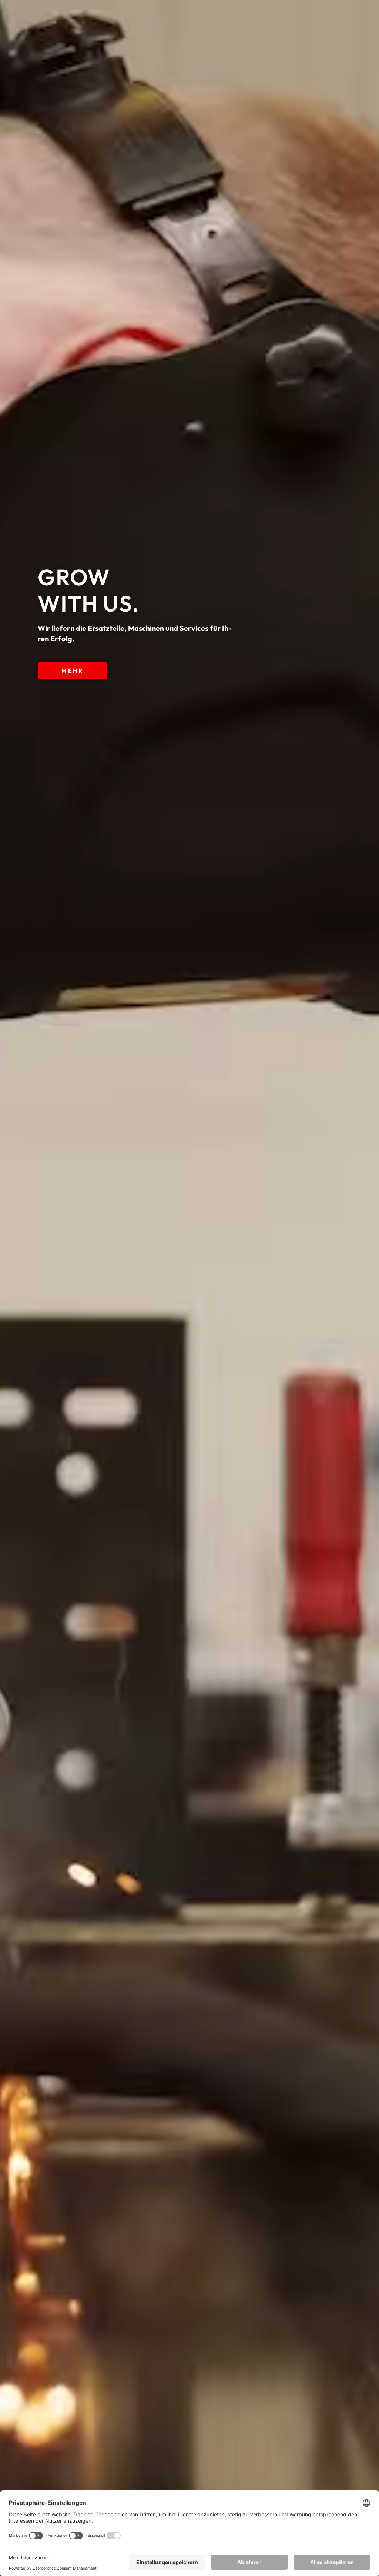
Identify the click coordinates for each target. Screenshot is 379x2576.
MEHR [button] (72, 670)
